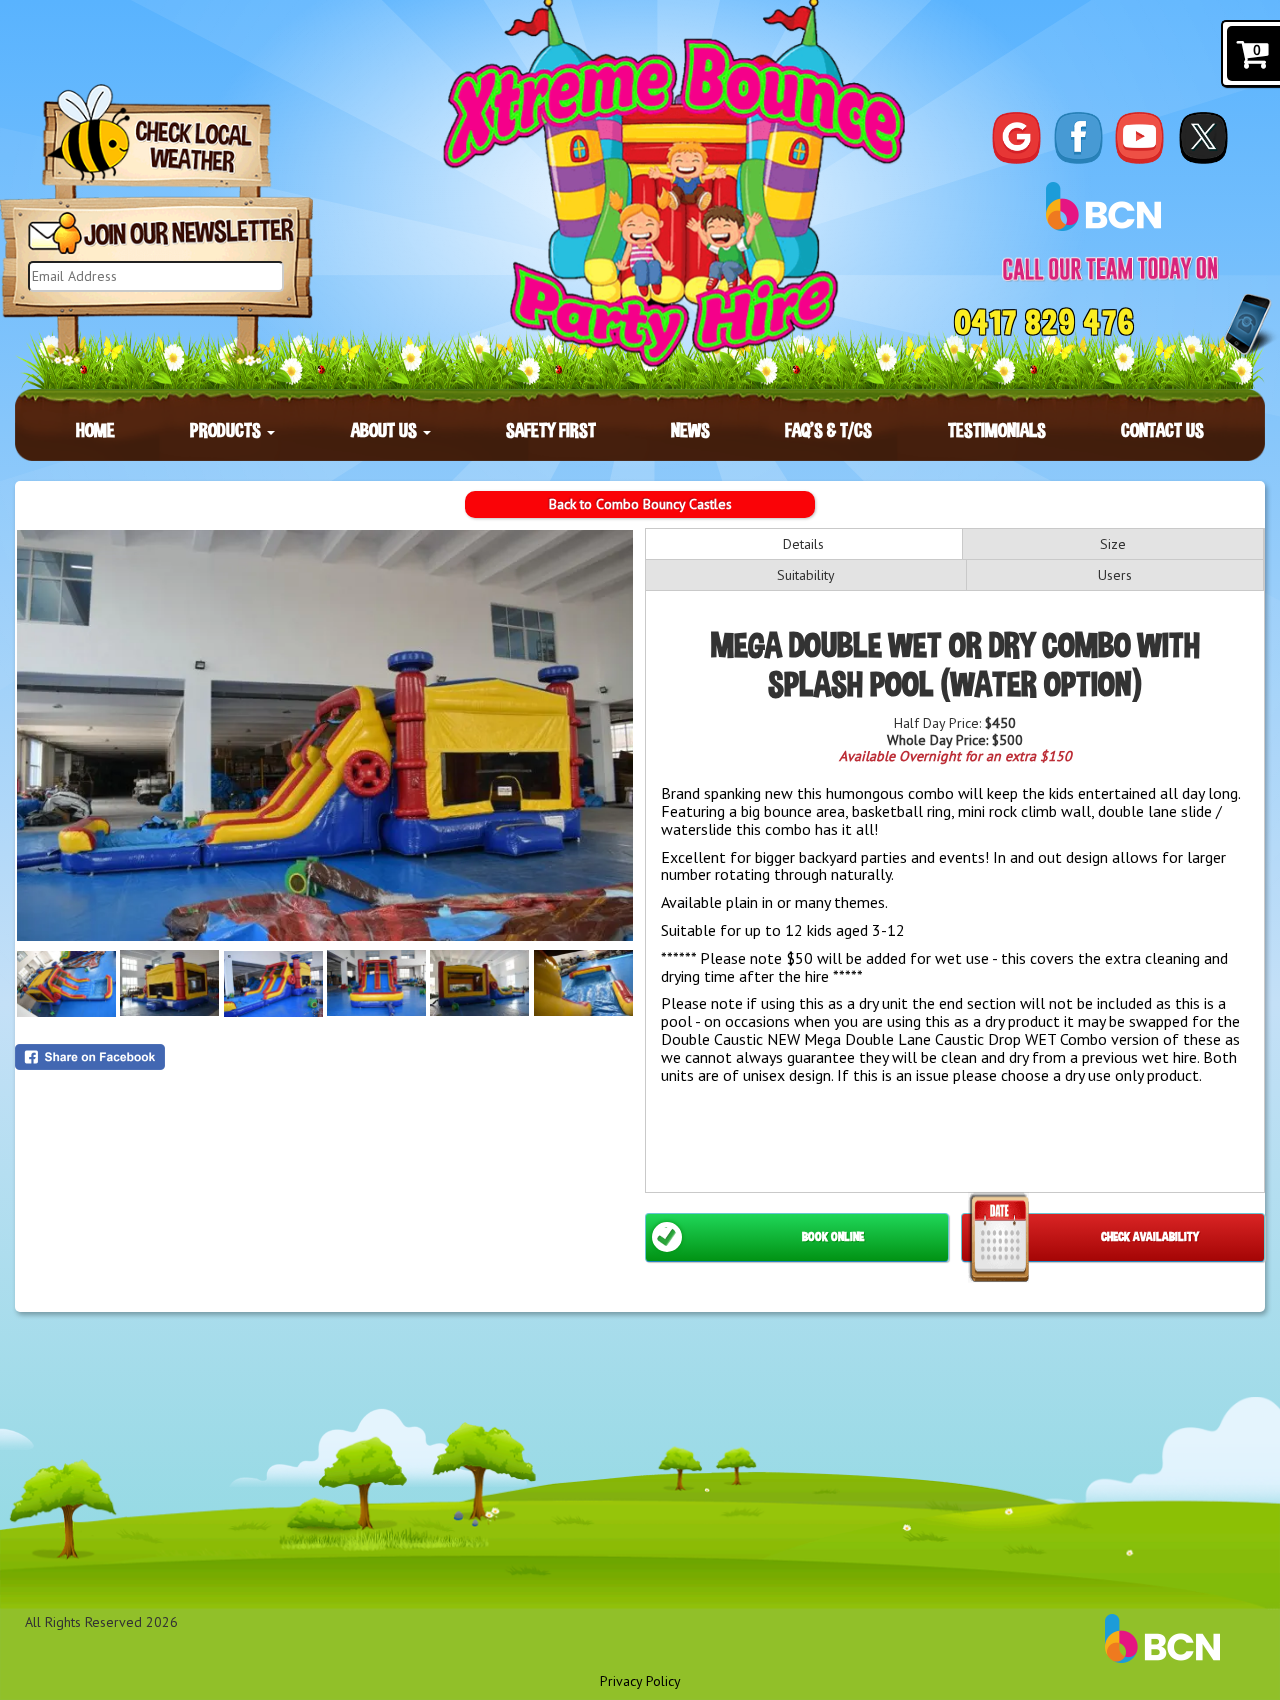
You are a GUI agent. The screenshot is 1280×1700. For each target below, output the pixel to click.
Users (1115, 575)
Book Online (833, 1236)
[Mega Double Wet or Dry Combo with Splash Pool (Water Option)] (325, 735)
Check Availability (1150, 1236)
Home (95, 430)
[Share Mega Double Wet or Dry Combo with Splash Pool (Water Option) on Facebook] (325, 1057)
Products (227, 430)
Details (803, 544)
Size (1113, 544)
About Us (386, 430)
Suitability (806, 575)
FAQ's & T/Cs (828, 430)
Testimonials (997, 430)
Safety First (551, 430)
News (690, 430)
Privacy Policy (640, 1681)
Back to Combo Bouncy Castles (640, 504)
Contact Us (1162, 430)
